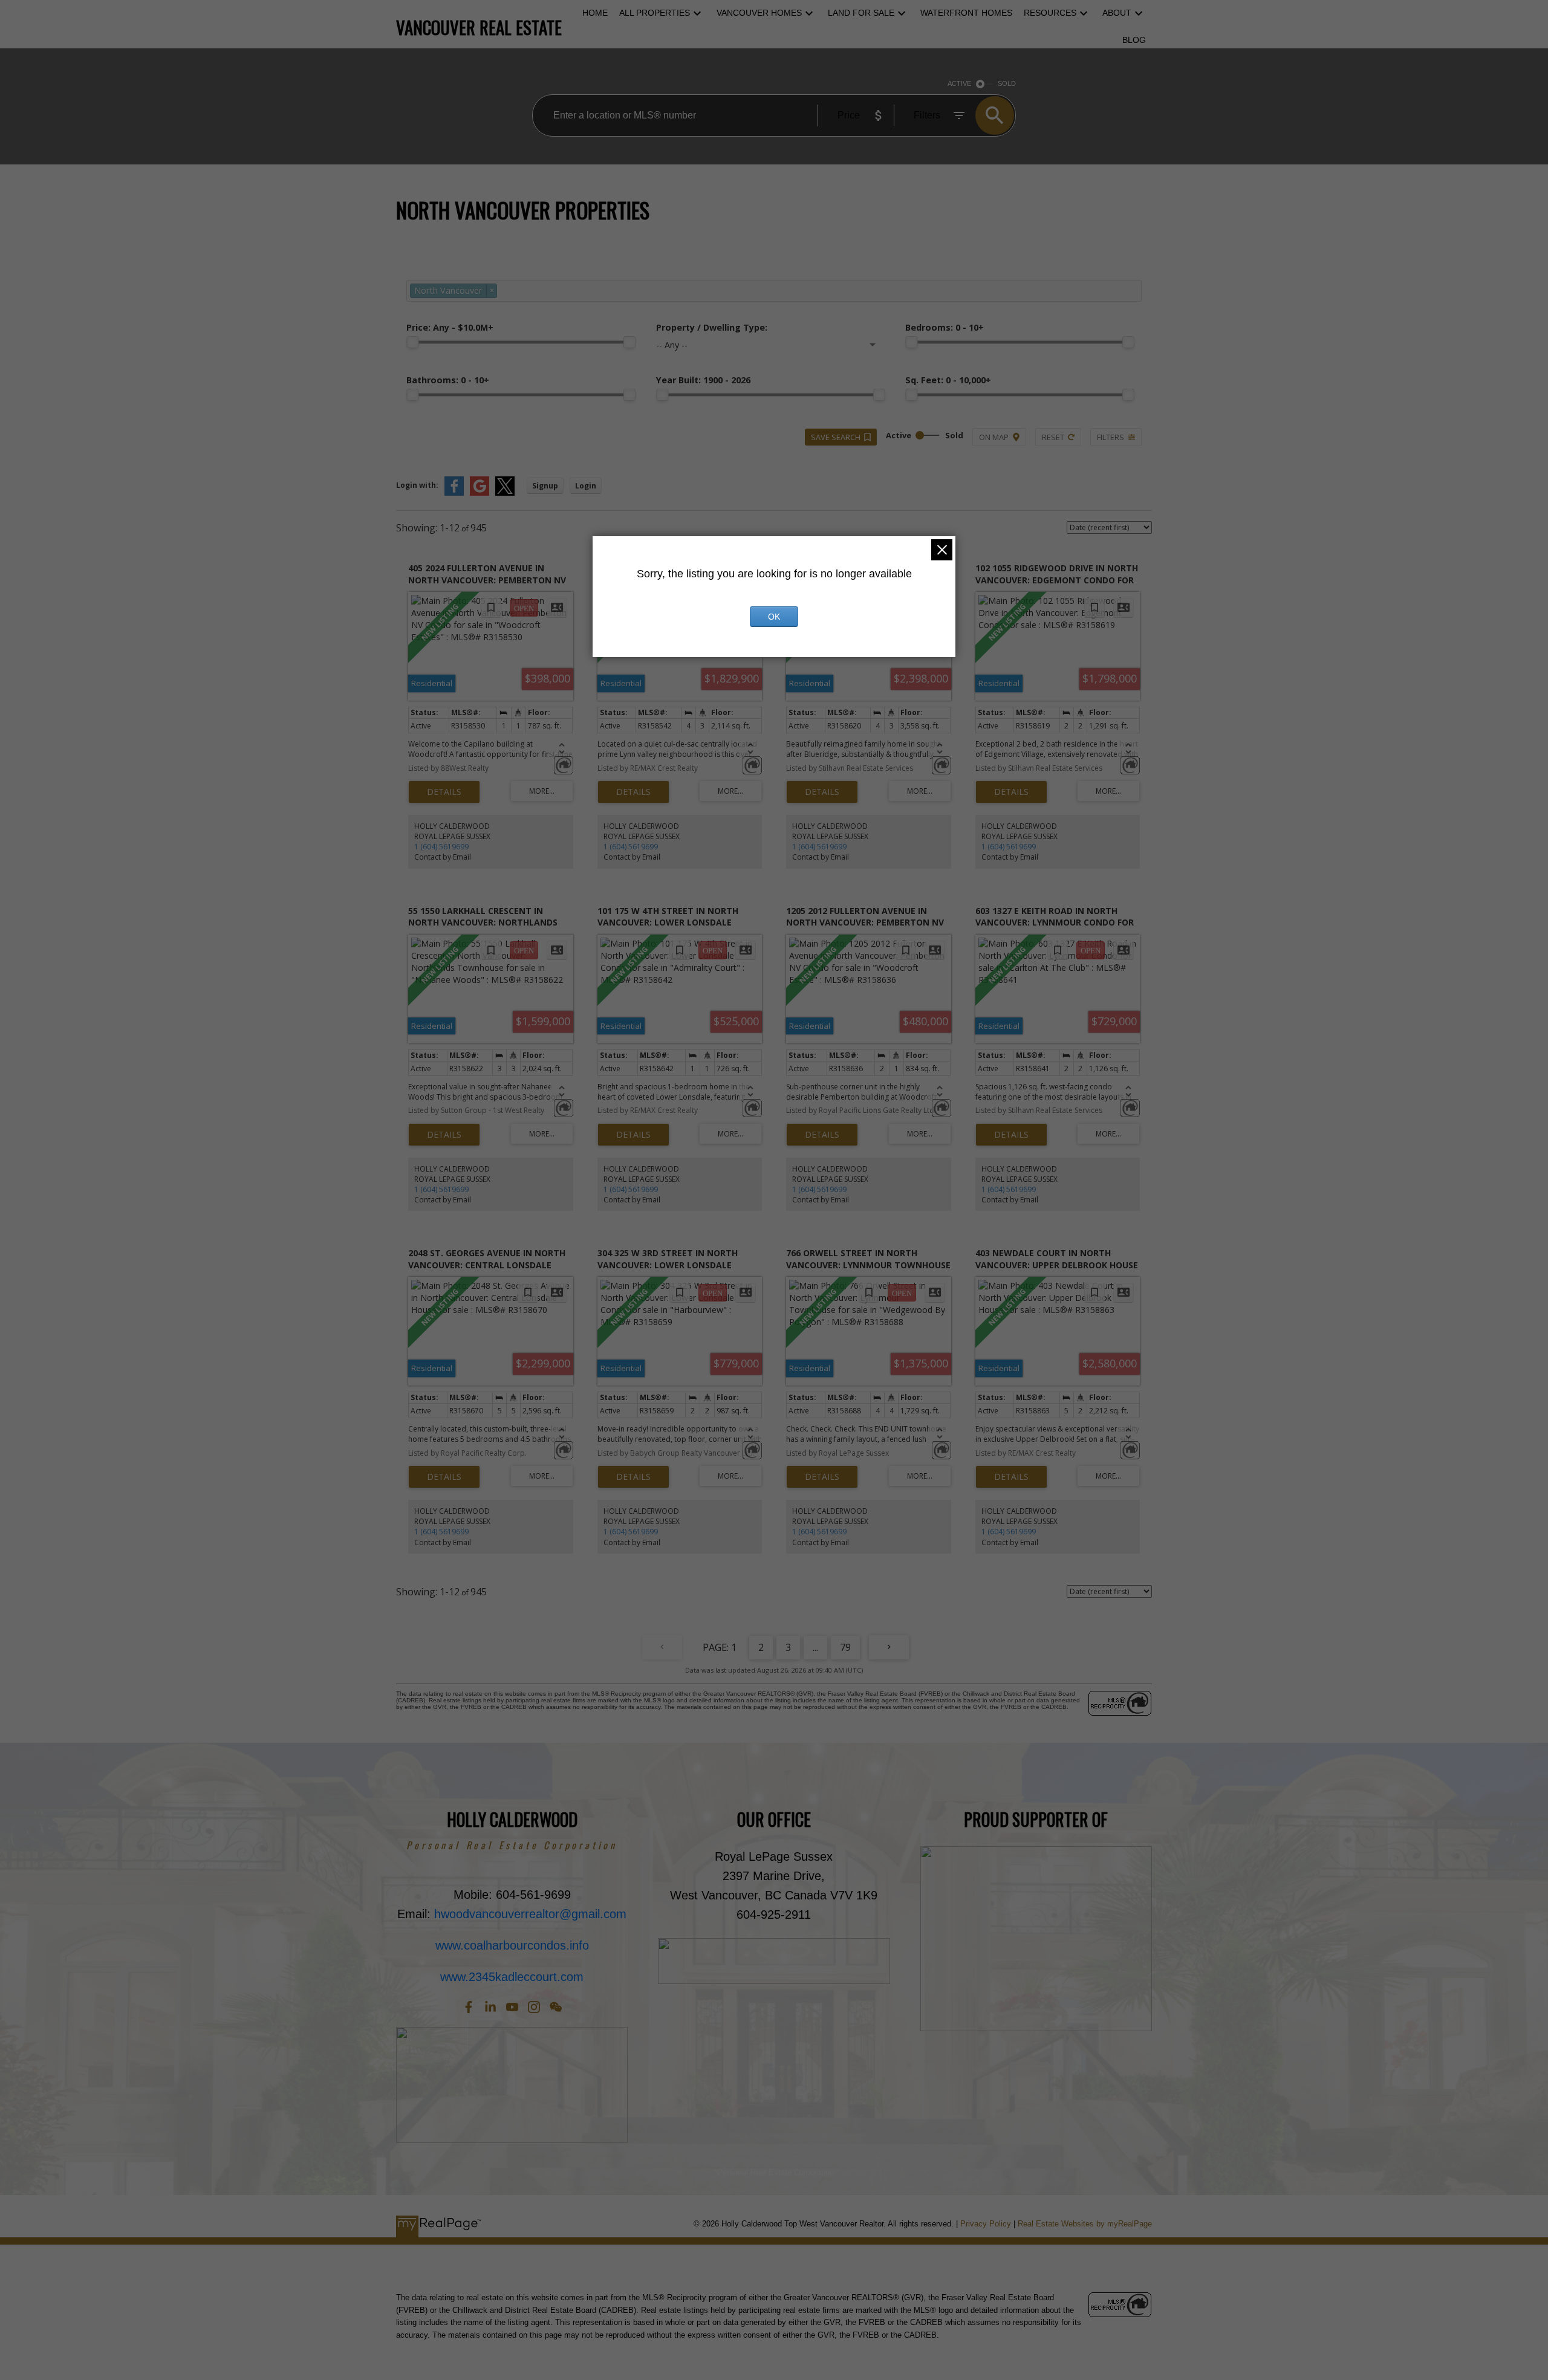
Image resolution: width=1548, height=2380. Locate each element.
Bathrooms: (448, 380)
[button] (469, 2007)
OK (774, 617)
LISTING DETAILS (444, 792)
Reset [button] (1053, 437)
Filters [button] (1111, 437)
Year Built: (703, 380)
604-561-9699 (533, 1895)
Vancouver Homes (759, 13)
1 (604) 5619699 (441, 847)
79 (845, 1647)
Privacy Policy (986, 2224)
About (1117, 13)
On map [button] (994, 437)
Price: (450, 327)
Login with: (417, 485)
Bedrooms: (945, 327)
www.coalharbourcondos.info (512, 1945)
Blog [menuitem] (1134, 40)
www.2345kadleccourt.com (512, 1977)
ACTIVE (959, 83)
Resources (1050, 13)
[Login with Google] (480, 493)
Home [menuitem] (595, 13)
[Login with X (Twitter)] (505, 493)
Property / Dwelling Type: (712, 327)
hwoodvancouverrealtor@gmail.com (530, 1914)
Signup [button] (545, 486)
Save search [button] (836, 437)
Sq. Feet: (948, 380)
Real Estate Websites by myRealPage (1085, 2224)
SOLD (1007, 83)
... (815, 1647)
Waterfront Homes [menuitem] (966, 13)
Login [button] (586, 486)
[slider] (412, 342)
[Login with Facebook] (454, 493)
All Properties (655, 13)
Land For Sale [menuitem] (861, 13)
